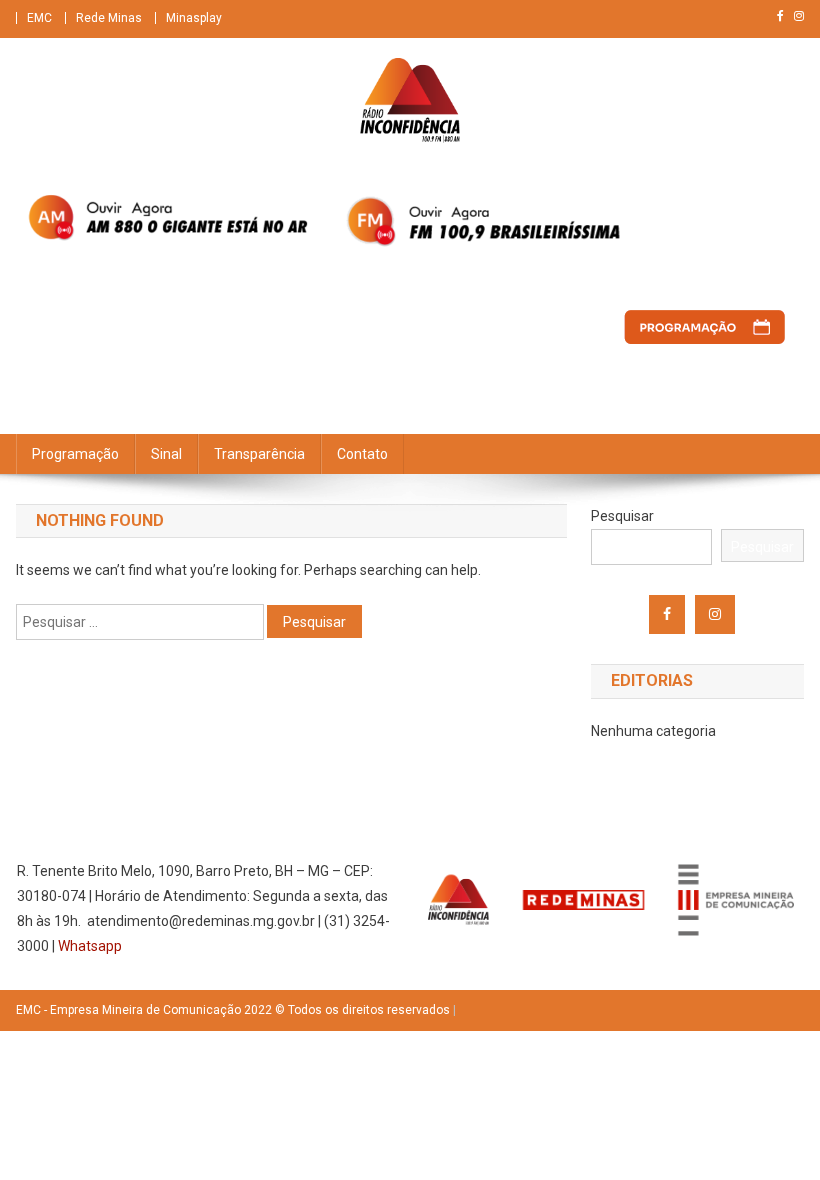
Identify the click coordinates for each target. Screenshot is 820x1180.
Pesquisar (622, 516)
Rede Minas (109, 18)
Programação (75, 454)
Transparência (259, 454)
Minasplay (194, 18)
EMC (39, 18)
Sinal (166, 454)
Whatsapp (90, 946)
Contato (362, 454)
